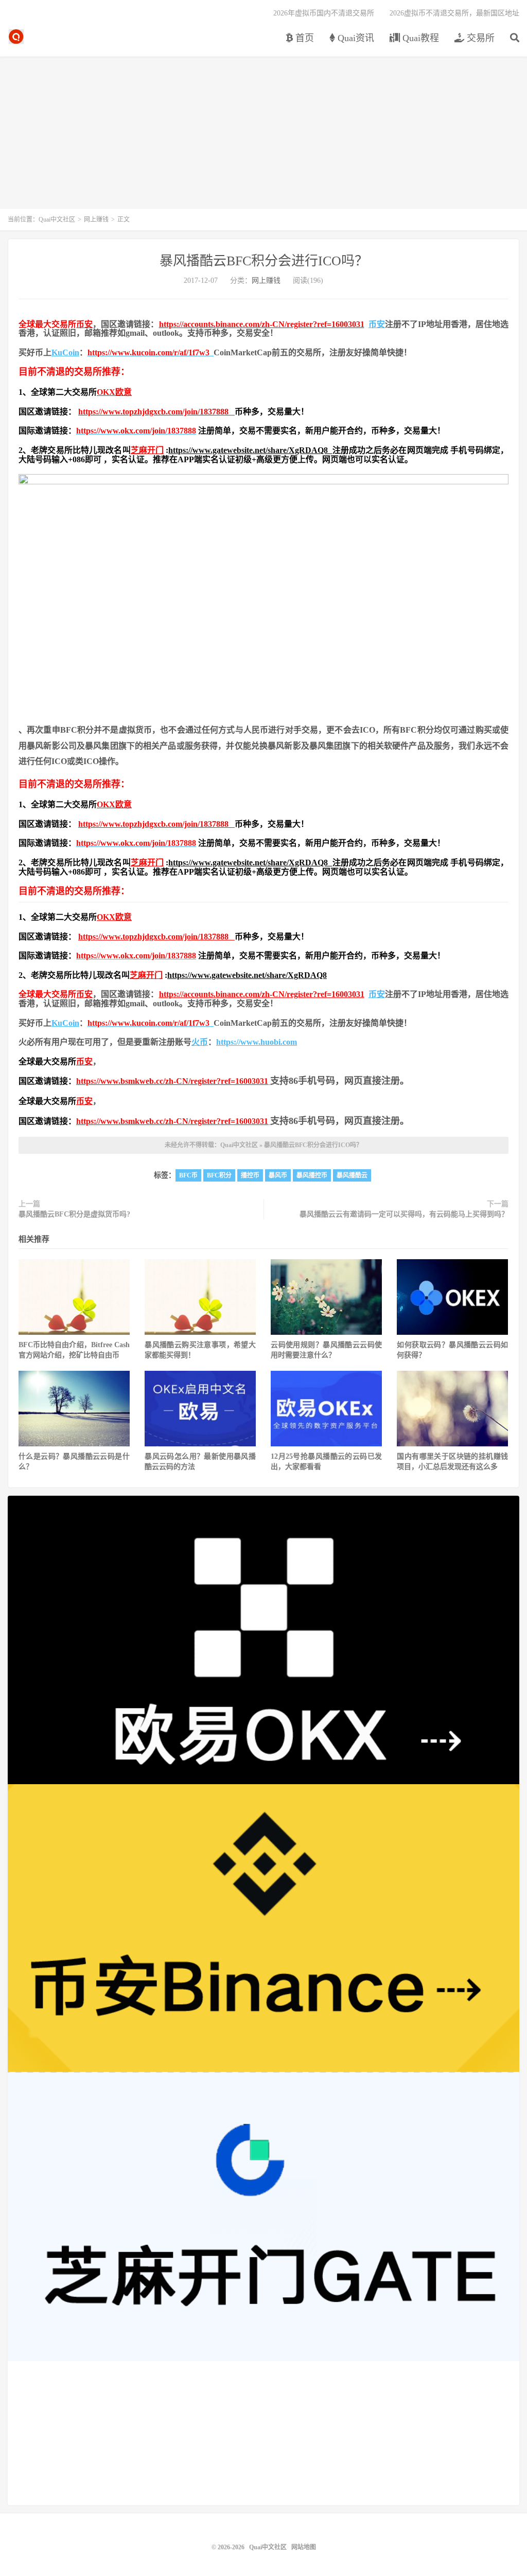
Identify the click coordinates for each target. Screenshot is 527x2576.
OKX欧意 (114, 392)
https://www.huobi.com (257, 1042)
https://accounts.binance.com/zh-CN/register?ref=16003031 (262, 324)
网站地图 (304, 2547)
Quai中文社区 (16, 37)
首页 (303, 38)
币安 (84, 324)
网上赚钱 (96, 220)
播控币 (250, 1175)
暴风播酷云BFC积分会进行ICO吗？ (264, 261)
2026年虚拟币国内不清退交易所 (324, 13)
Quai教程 (419, 38)
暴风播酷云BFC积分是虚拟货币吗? (74, 1214)
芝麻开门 (147, 450)
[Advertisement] (263, 137)
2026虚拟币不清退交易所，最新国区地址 (454, 13)
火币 (200, 1042)
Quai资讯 (355, 38)
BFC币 (188, 1175)
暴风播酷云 (352, 1175)
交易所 (479, 38)
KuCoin (65, 352)
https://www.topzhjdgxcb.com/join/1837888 (156, 412)
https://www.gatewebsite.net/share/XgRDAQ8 (250, 450)
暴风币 (278, 1175)
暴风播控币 (312, 1175)
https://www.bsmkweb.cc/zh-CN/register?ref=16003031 (172, 1081)
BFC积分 (219, 1175)
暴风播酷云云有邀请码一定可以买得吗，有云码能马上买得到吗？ (404, 1214)
